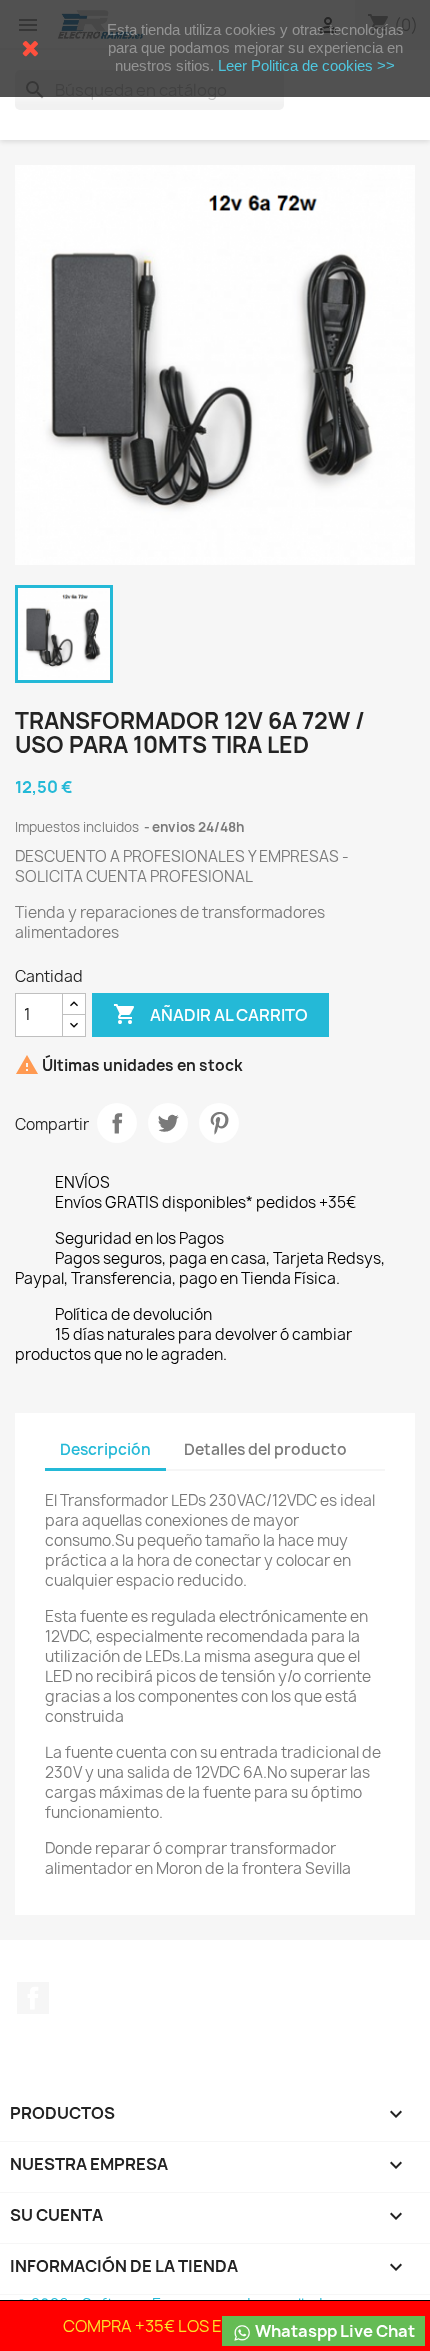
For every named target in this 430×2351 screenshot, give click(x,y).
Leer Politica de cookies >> (306, 65)
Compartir (117, 1123)
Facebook (33, 1998)
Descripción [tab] (105, 1449)
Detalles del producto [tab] (265, 1449)
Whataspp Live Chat (333, 2331)
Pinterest (219, 1123)
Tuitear (168, 1123)
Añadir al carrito (210, 1014)
